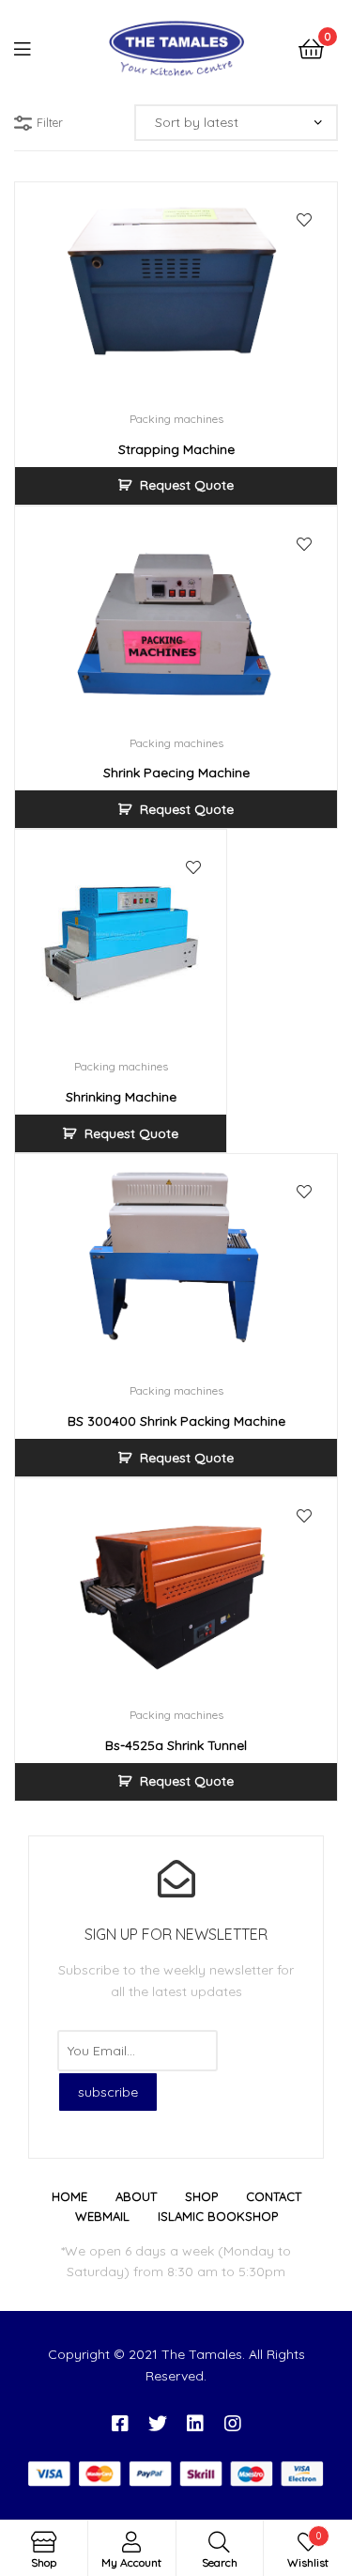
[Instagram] (233, 2424)
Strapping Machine (176, 449)
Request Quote (187, 485)
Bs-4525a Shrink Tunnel (176, 1745)
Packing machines (176, 419)
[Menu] (34, 47)
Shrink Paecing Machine (176, 773)
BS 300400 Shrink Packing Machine (176, 1421)
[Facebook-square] (120, 2424)
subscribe (108, 2092)
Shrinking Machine (121, 1097)
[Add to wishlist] (304, 220)
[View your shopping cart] (311, 47)
